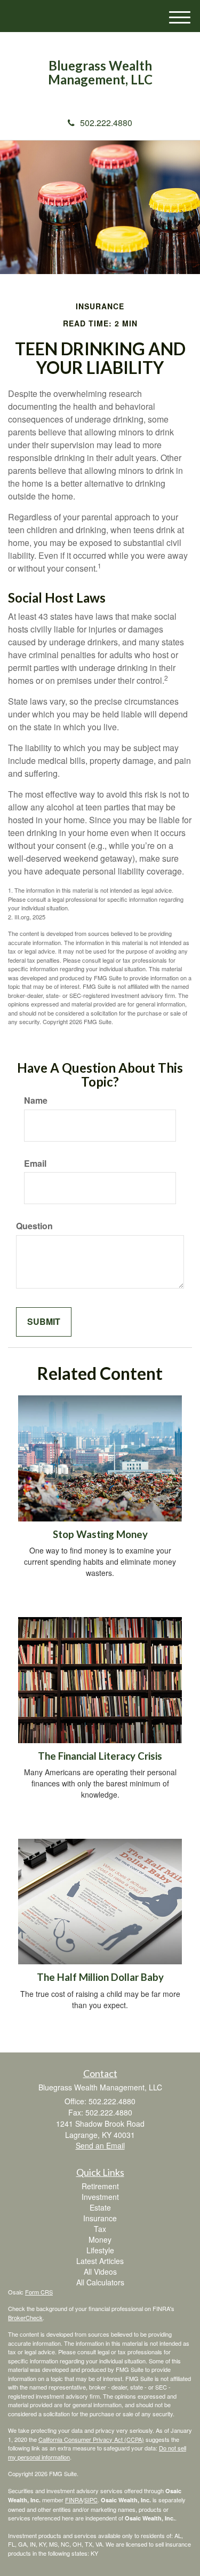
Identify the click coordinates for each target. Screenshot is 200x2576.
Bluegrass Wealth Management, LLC (100, 73)
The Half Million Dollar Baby (100, 1977)
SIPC (91, 2500)
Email (35, 1164)
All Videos (100, 2271)
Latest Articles (100, 2261)
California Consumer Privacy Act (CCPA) (91, 2439)
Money (100, 2239)
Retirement (100, 2186)
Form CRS (39, 2292)
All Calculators (100, 2282)
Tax (100, 2229)
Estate (100, 2207)
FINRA (74, 2500)
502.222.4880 (106, 123)
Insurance (100, 2218)
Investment (100, 2197)
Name (36, 1100)
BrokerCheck (25, 2317)
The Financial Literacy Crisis (100, 1756)
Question (34, 1226)
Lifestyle (100, 2250)
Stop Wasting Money (100, 1534)
